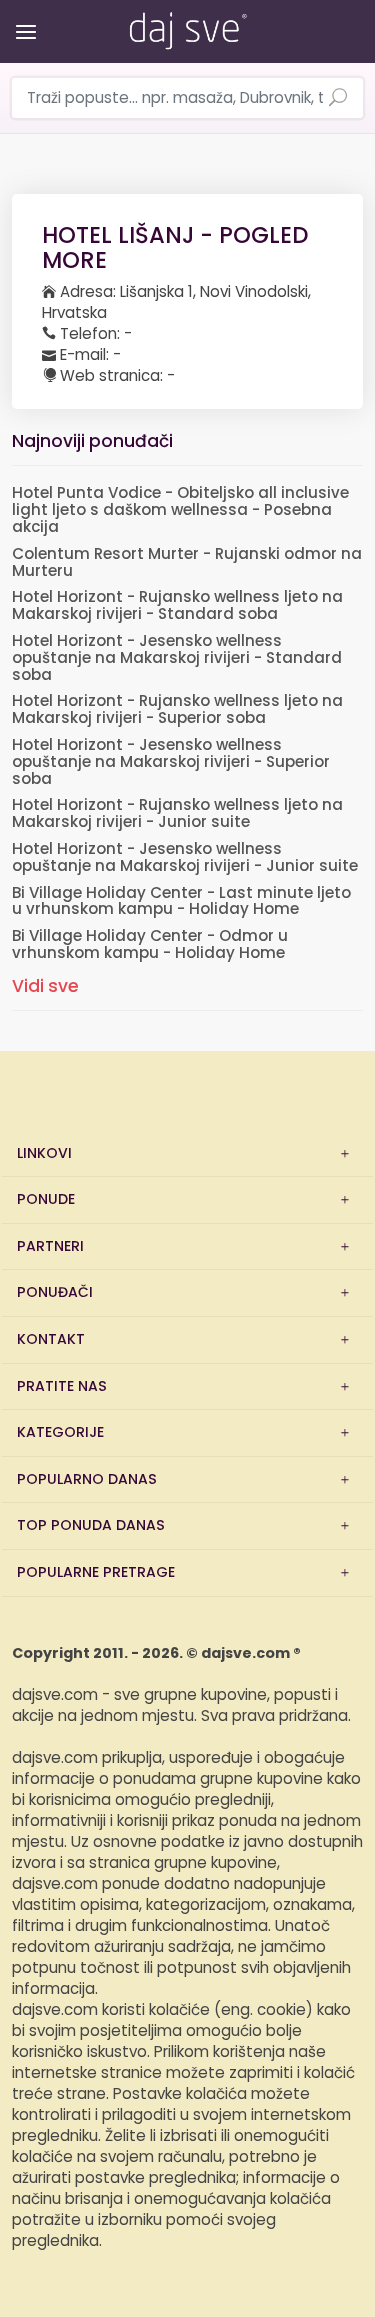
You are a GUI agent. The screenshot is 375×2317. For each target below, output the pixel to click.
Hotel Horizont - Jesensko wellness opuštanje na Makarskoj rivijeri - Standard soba (177, 658)
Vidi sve (45, 986)
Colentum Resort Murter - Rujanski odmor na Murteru (187, 563)
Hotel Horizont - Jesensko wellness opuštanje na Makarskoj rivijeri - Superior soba (171, 762)
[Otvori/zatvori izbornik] (22, 17)
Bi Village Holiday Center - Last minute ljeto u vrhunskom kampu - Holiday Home (181, 902)
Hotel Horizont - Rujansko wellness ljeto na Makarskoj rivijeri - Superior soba (177, 710)
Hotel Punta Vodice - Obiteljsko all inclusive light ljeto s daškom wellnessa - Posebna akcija (180, 510)
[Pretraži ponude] (338, 99)
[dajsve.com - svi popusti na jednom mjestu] (187, 27)
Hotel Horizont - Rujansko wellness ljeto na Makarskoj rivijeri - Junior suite (177, 814)
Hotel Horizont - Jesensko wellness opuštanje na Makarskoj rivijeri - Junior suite (185, 858)
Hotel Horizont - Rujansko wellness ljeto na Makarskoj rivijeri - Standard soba (177, 606)
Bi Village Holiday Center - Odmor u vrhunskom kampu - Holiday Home (150, 945)
